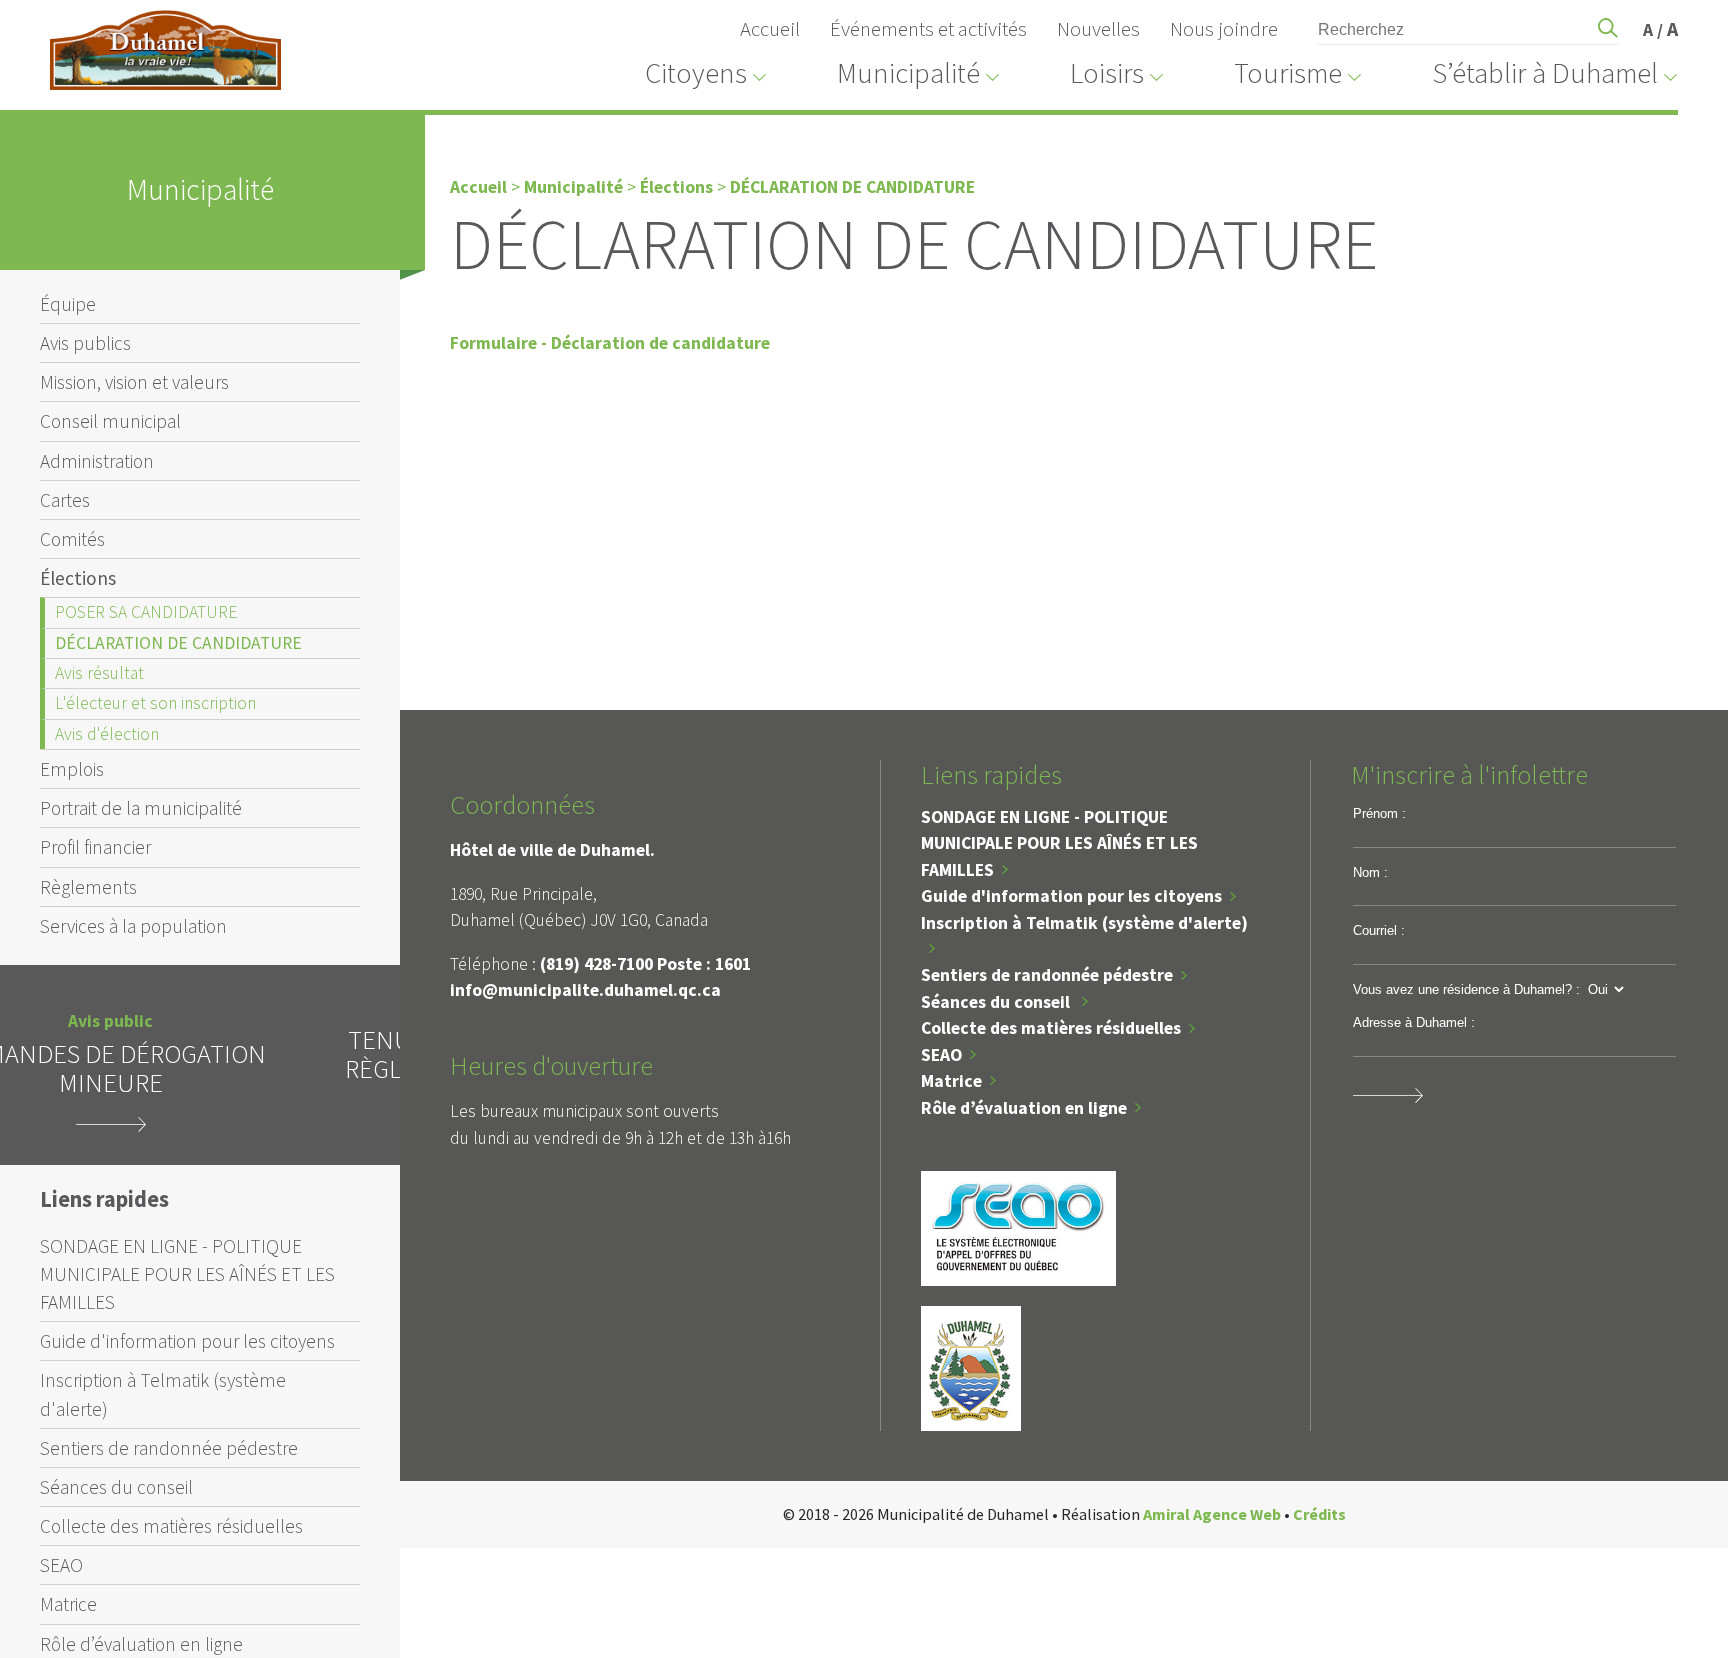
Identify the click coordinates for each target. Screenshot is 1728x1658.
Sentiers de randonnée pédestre (169, 1448)
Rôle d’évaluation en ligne (1024, 1108)
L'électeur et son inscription (155, 703)
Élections (78, 578)
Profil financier (95, 847)
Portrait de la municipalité (141, 808)
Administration (97, 461)
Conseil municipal (110, 421)
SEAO (61, 1565)
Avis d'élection (107, 734)
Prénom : (1379, 813)
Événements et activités (928, 29)
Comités (72, 539)
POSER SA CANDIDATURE (146, 612)
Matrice (68, 1604)
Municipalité (573, 187)
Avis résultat (99, 673)
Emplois (72, 769)
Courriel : (1379, 930)
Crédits (1319, 1514)
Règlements (88, 887)
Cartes (65, 500)
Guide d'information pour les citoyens (187, 1341)
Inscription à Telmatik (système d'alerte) (163, 1394)
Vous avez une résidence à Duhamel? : (1466, 989)
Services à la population (133, 926)
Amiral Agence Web (1212, 1514)
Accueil (770, 29)
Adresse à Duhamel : (1414, 1022)
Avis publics (85, 343)
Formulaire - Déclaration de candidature (610, 343)
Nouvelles (1098, 29)
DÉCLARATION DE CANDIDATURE (178, 643)
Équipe (68, 304)
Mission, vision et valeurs (134, 382)
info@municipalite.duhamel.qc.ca (585, 990)
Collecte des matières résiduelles (171, 1526)
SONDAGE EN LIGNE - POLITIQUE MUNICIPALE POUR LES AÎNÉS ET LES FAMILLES (187, 1274)
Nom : (1370, 872)
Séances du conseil (116, 1487)
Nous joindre (1224, 29)
